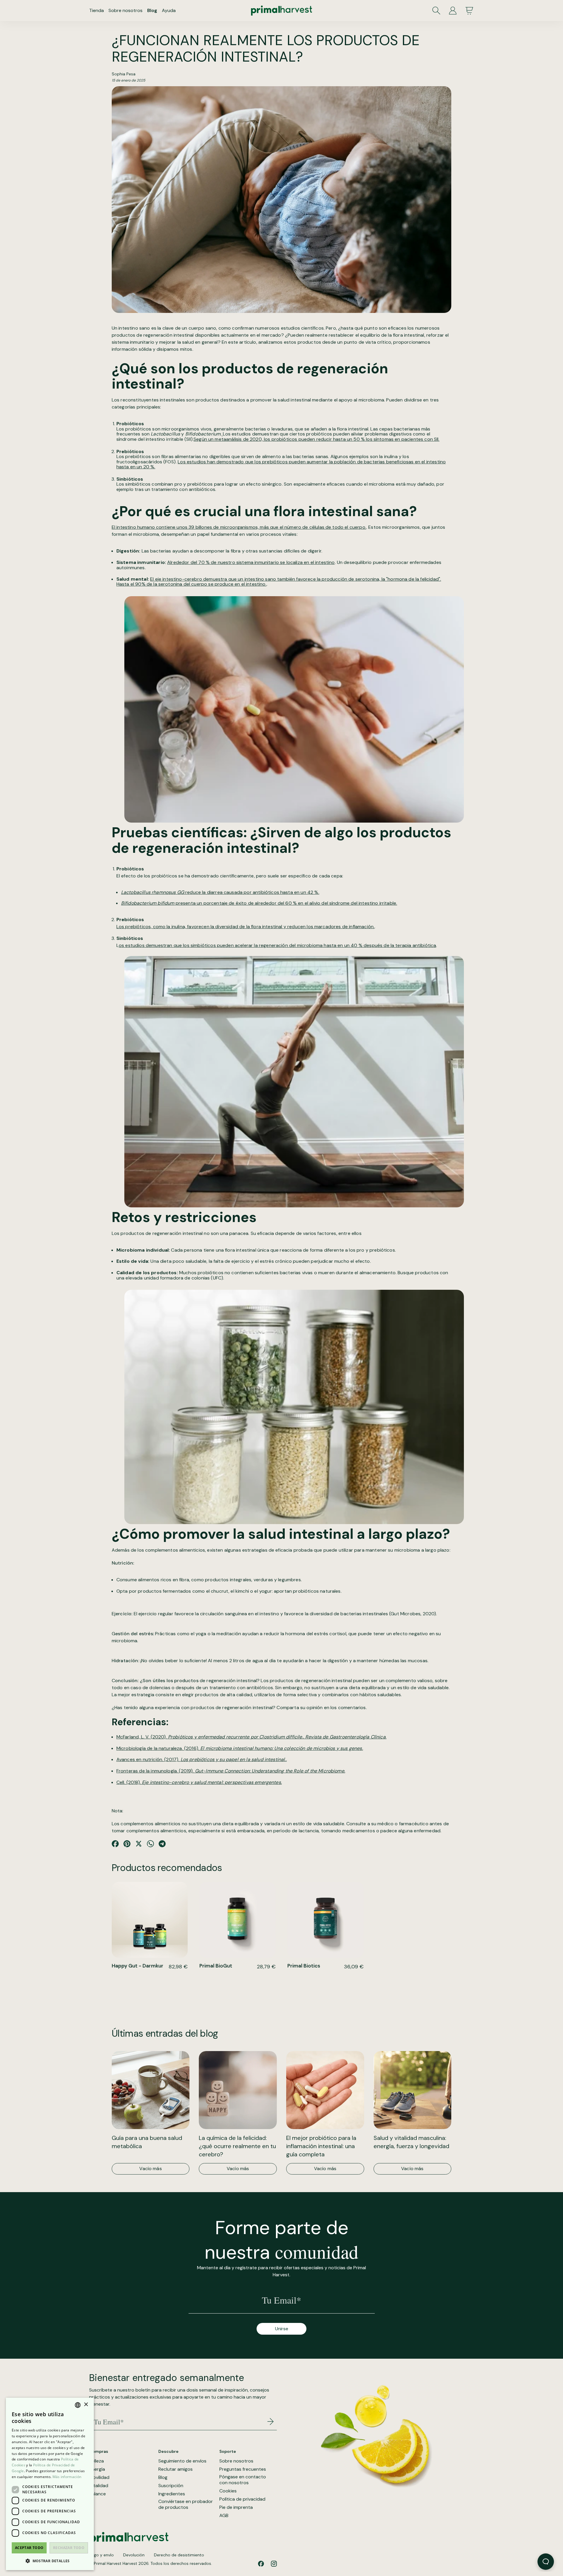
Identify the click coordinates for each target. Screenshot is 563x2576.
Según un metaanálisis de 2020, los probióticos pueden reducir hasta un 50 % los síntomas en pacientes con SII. (317, 439)
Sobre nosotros (126, 10)
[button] (50, 2561)
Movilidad (99, 2477)
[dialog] (50, 2484)
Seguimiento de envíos (182, 2461)
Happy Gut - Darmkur (138, 1966)
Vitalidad (99, 2486)
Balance (97, 2494)
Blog (152, 10)
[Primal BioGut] (238, 1920)
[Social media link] (261, 2564)
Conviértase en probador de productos (186, 2505)
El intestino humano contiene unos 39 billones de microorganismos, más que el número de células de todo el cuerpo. (239, 527)
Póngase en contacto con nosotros (243, 2480)
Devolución (134, 2555)
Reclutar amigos (175, 2469)
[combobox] (78, 2405)
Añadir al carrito (150, 1978)
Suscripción (171, 2486)
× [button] (86, 2405)
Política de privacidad (242, 2499)
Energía (97, 2469)
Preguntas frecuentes (243, 2469)
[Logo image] (281, 11)
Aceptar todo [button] (29, 2548)
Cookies (228, 2491)
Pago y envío (101, 2555)
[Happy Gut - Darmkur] (150, 1920)
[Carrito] (469, 11)
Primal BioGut (216, 1966)
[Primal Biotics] (325, 1920)
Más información (150, 1993)
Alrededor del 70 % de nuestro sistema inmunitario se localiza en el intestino (251, 562)
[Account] (453, 11)
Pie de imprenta (236, 2507)
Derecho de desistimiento (179, 2555)
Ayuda (169, 10)
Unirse (282, 2329)
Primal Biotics (304, 1966)
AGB (224, 2516)
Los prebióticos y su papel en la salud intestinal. (233, 1759)
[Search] (436, 11)
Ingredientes (172, 2494)
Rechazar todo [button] (69, 2548)
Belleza (96, 2461)
